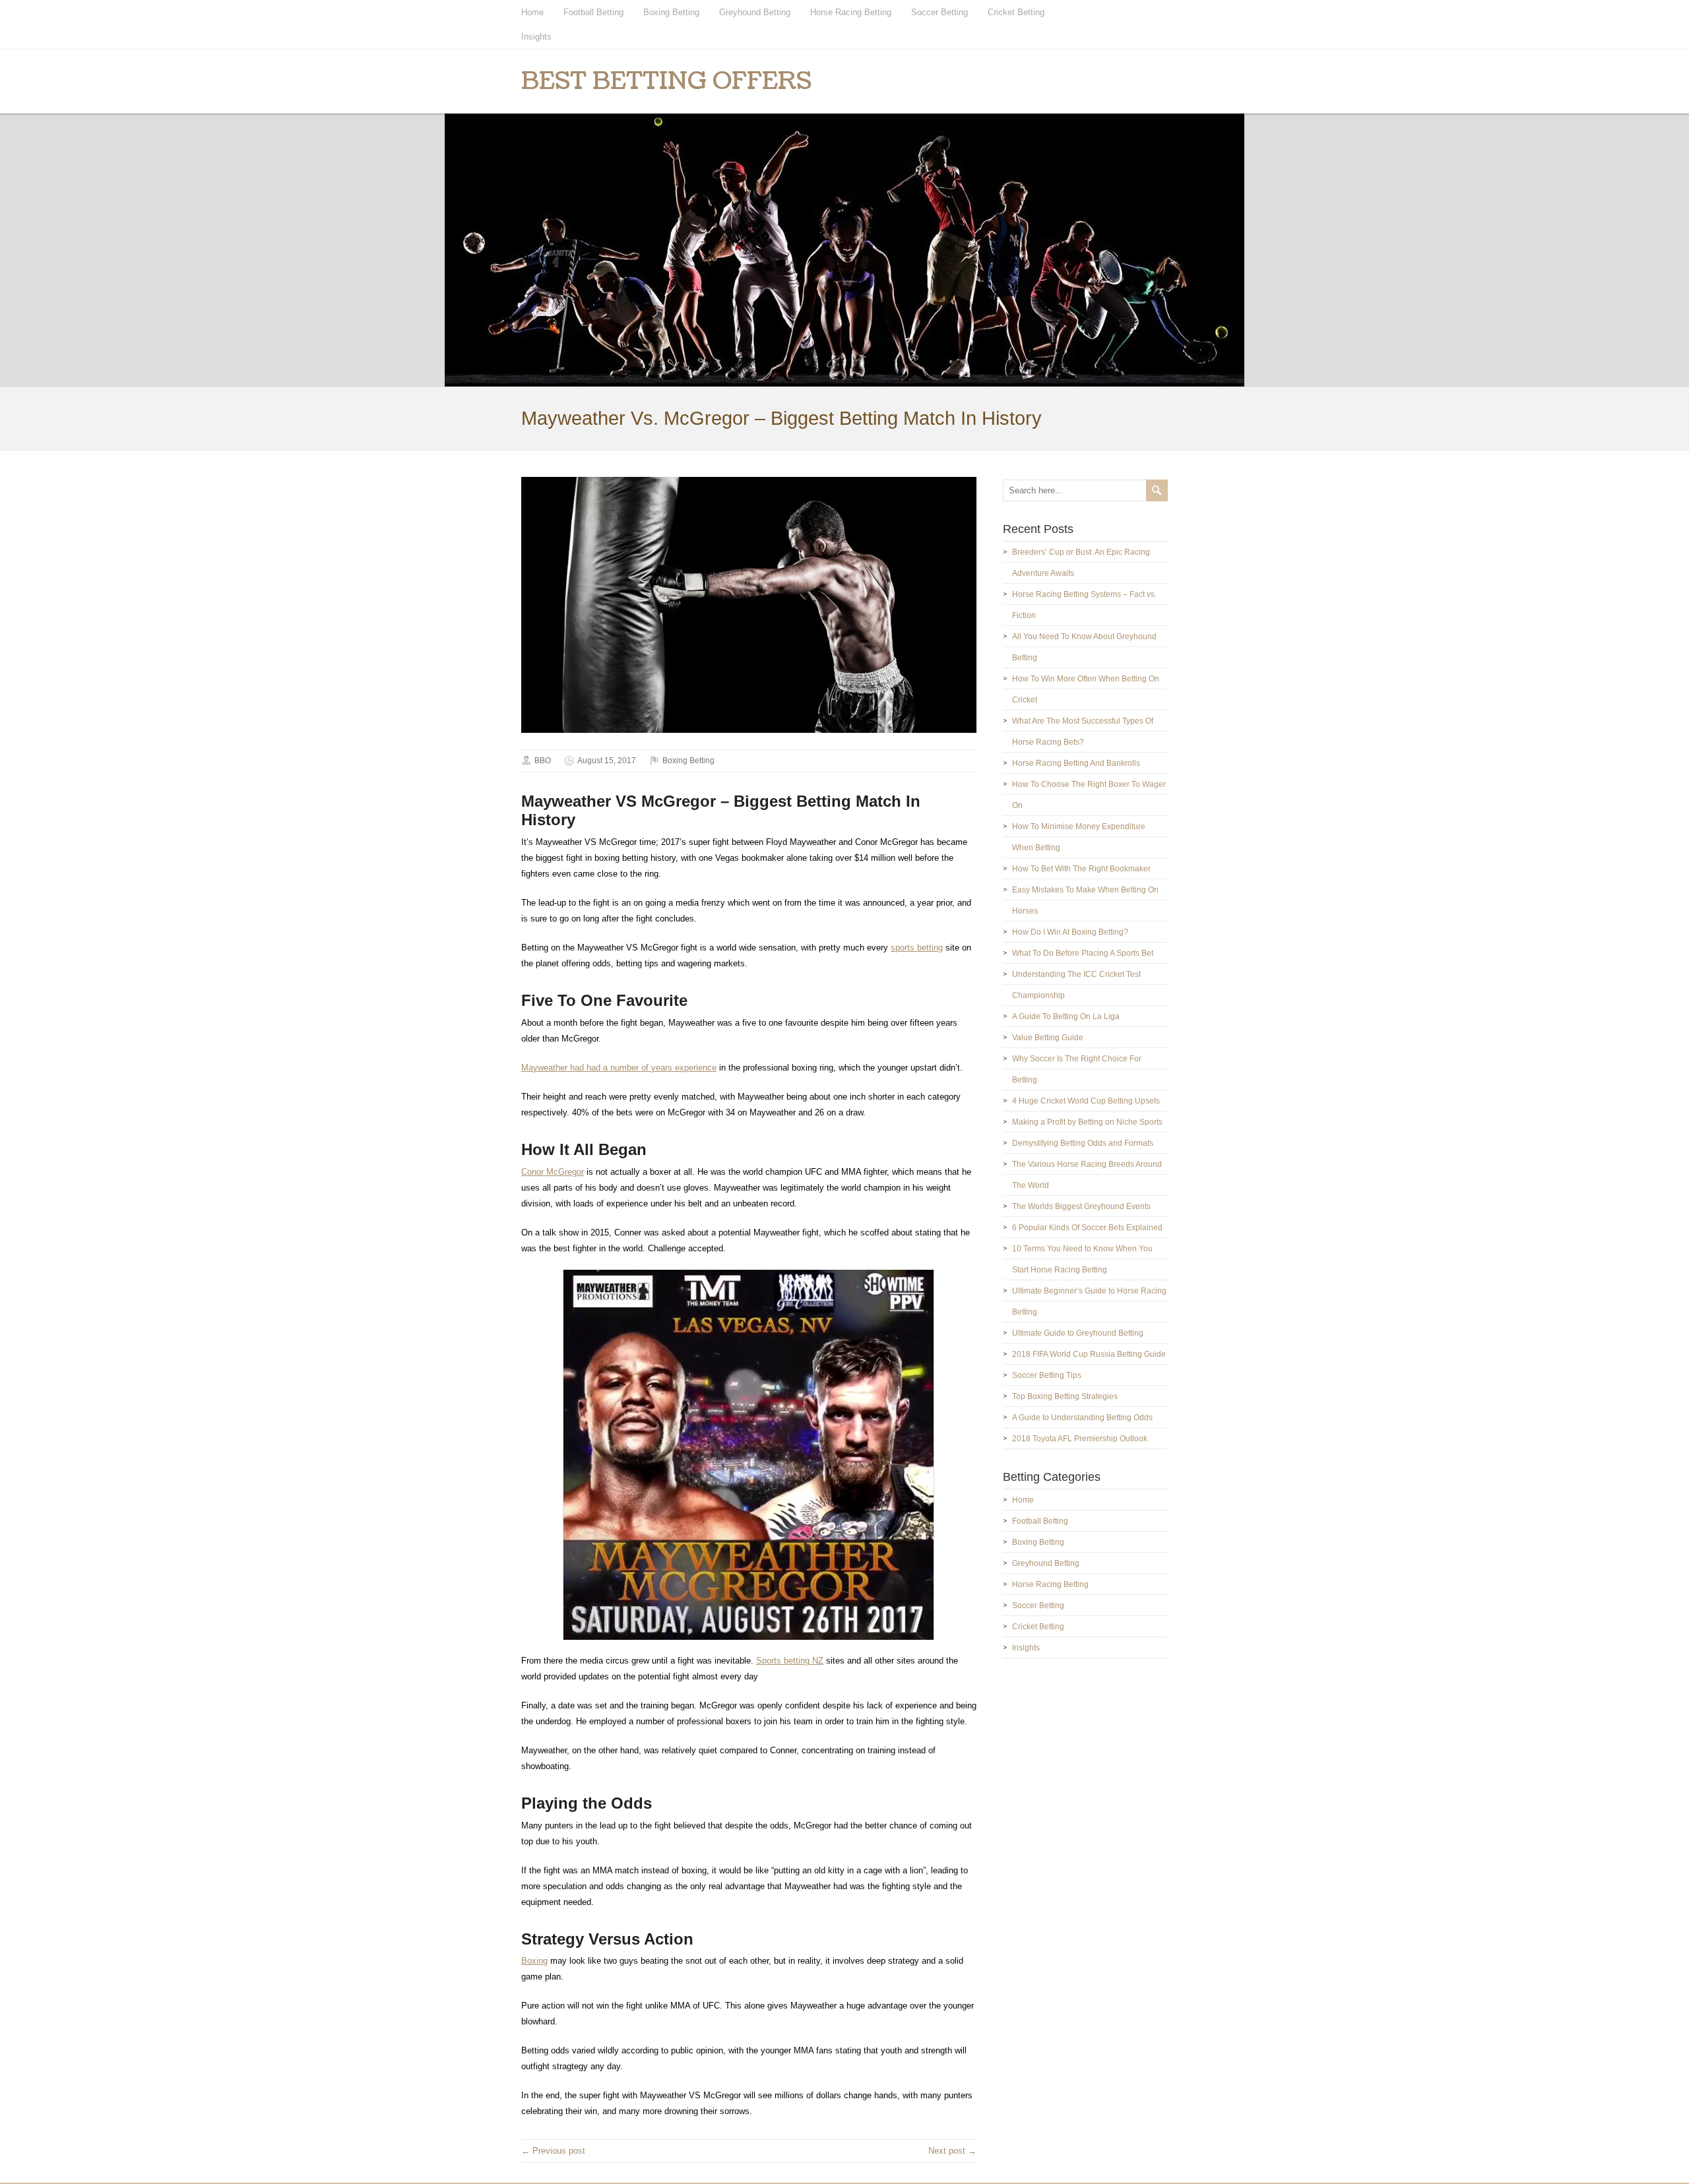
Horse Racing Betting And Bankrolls (1076, 763)
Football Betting (593, 12)
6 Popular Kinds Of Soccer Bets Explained (1087, 1228)
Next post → (952, 2151)
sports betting (917, 948)
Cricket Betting (1016, 12)
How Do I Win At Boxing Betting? (1070, 932)
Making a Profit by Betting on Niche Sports (1087, 1122)
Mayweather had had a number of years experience (619, 1068)
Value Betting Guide (1048, 1038)
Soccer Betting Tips (1047, 1375)
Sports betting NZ (790, 1661)
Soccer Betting (940, 12)
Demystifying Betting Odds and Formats (1083, 1143)
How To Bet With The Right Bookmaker (1081, 869)
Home (532, 12)
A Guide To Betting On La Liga (1066, 1016)
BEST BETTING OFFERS (666, 81)
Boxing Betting (671, 12)
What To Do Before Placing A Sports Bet (1083, 953)
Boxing (534, 1961)
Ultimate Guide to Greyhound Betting (1078, 1333)
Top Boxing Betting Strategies (1065, 1396)
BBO (543, 761)
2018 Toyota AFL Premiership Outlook (1080, 1439)
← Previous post (553, 2151)
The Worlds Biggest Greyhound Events (1081, 1206)
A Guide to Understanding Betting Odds (1082, 1418)
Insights (536, 37)
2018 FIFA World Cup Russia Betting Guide (1089, 1354)
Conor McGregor (553, 1172)
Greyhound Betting (755, 12)
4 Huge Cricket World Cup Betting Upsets (1086, 1101)
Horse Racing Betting (851, 12)
